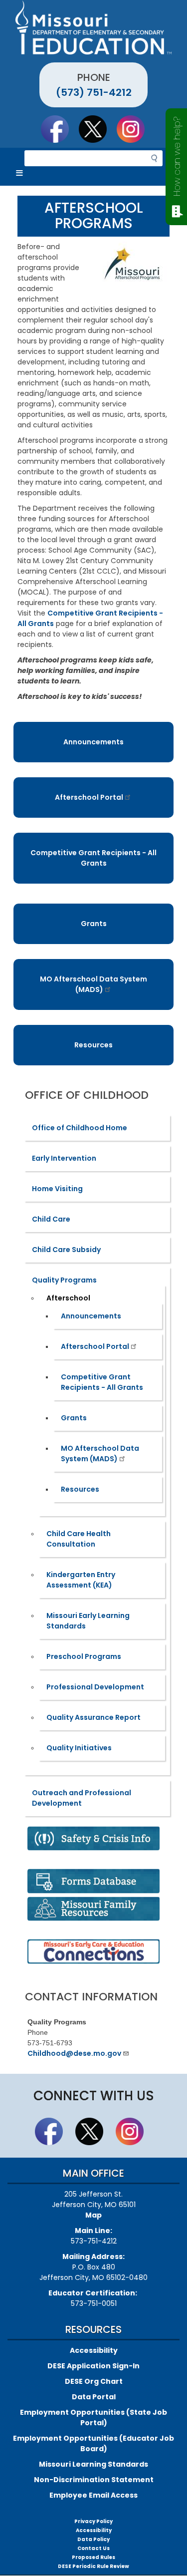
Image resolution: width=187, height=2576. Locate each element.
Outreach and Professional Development (82, 1798)
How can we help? (177, 157)
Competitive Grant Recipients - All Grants (93, 858)
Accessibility (94, 2350)
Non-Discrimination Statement (94, 2480)
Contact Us (93, 2548)
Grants (94, 924)
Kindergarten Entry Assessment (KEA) (81, 1580)
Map (93, 2215)
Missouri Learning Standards (93, 2464)
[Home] (93, 27)
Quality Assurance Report (93, 1717)
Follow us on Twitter (97, 129)
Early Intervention (64, 1158)
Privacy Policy (93, 2521)
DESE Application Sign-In (93, 2366)
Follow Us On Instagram (135, 129)
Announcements (93, 742)
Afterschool (68, 1298)
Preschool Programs (84, 1656)
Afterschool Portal (89, 797)
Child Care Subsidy (66, 1250)
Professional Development (95, 1687)
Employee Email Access (93, 2495)
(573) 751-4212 (94, 92)
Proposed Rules (93, 2557)
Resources (93, 1045)
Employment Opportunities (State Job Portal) (93, 2417)
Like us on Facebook (59, 129)
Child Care (51, 1219)
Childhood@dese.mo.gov (74, 2053)
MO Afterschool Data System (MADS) (93, 984)
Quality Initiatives (79, 1748)
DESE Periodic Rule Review (93, 2566)
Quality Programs (64, 1280)
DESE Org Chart (94, 2381)
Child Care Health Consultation (79, 1539)
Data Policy (93, 2539)
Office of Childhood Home (80, 1128)
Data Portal (94, 2397)
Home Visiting (57, 1189)
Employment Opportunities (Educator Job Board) (93, 2443)
